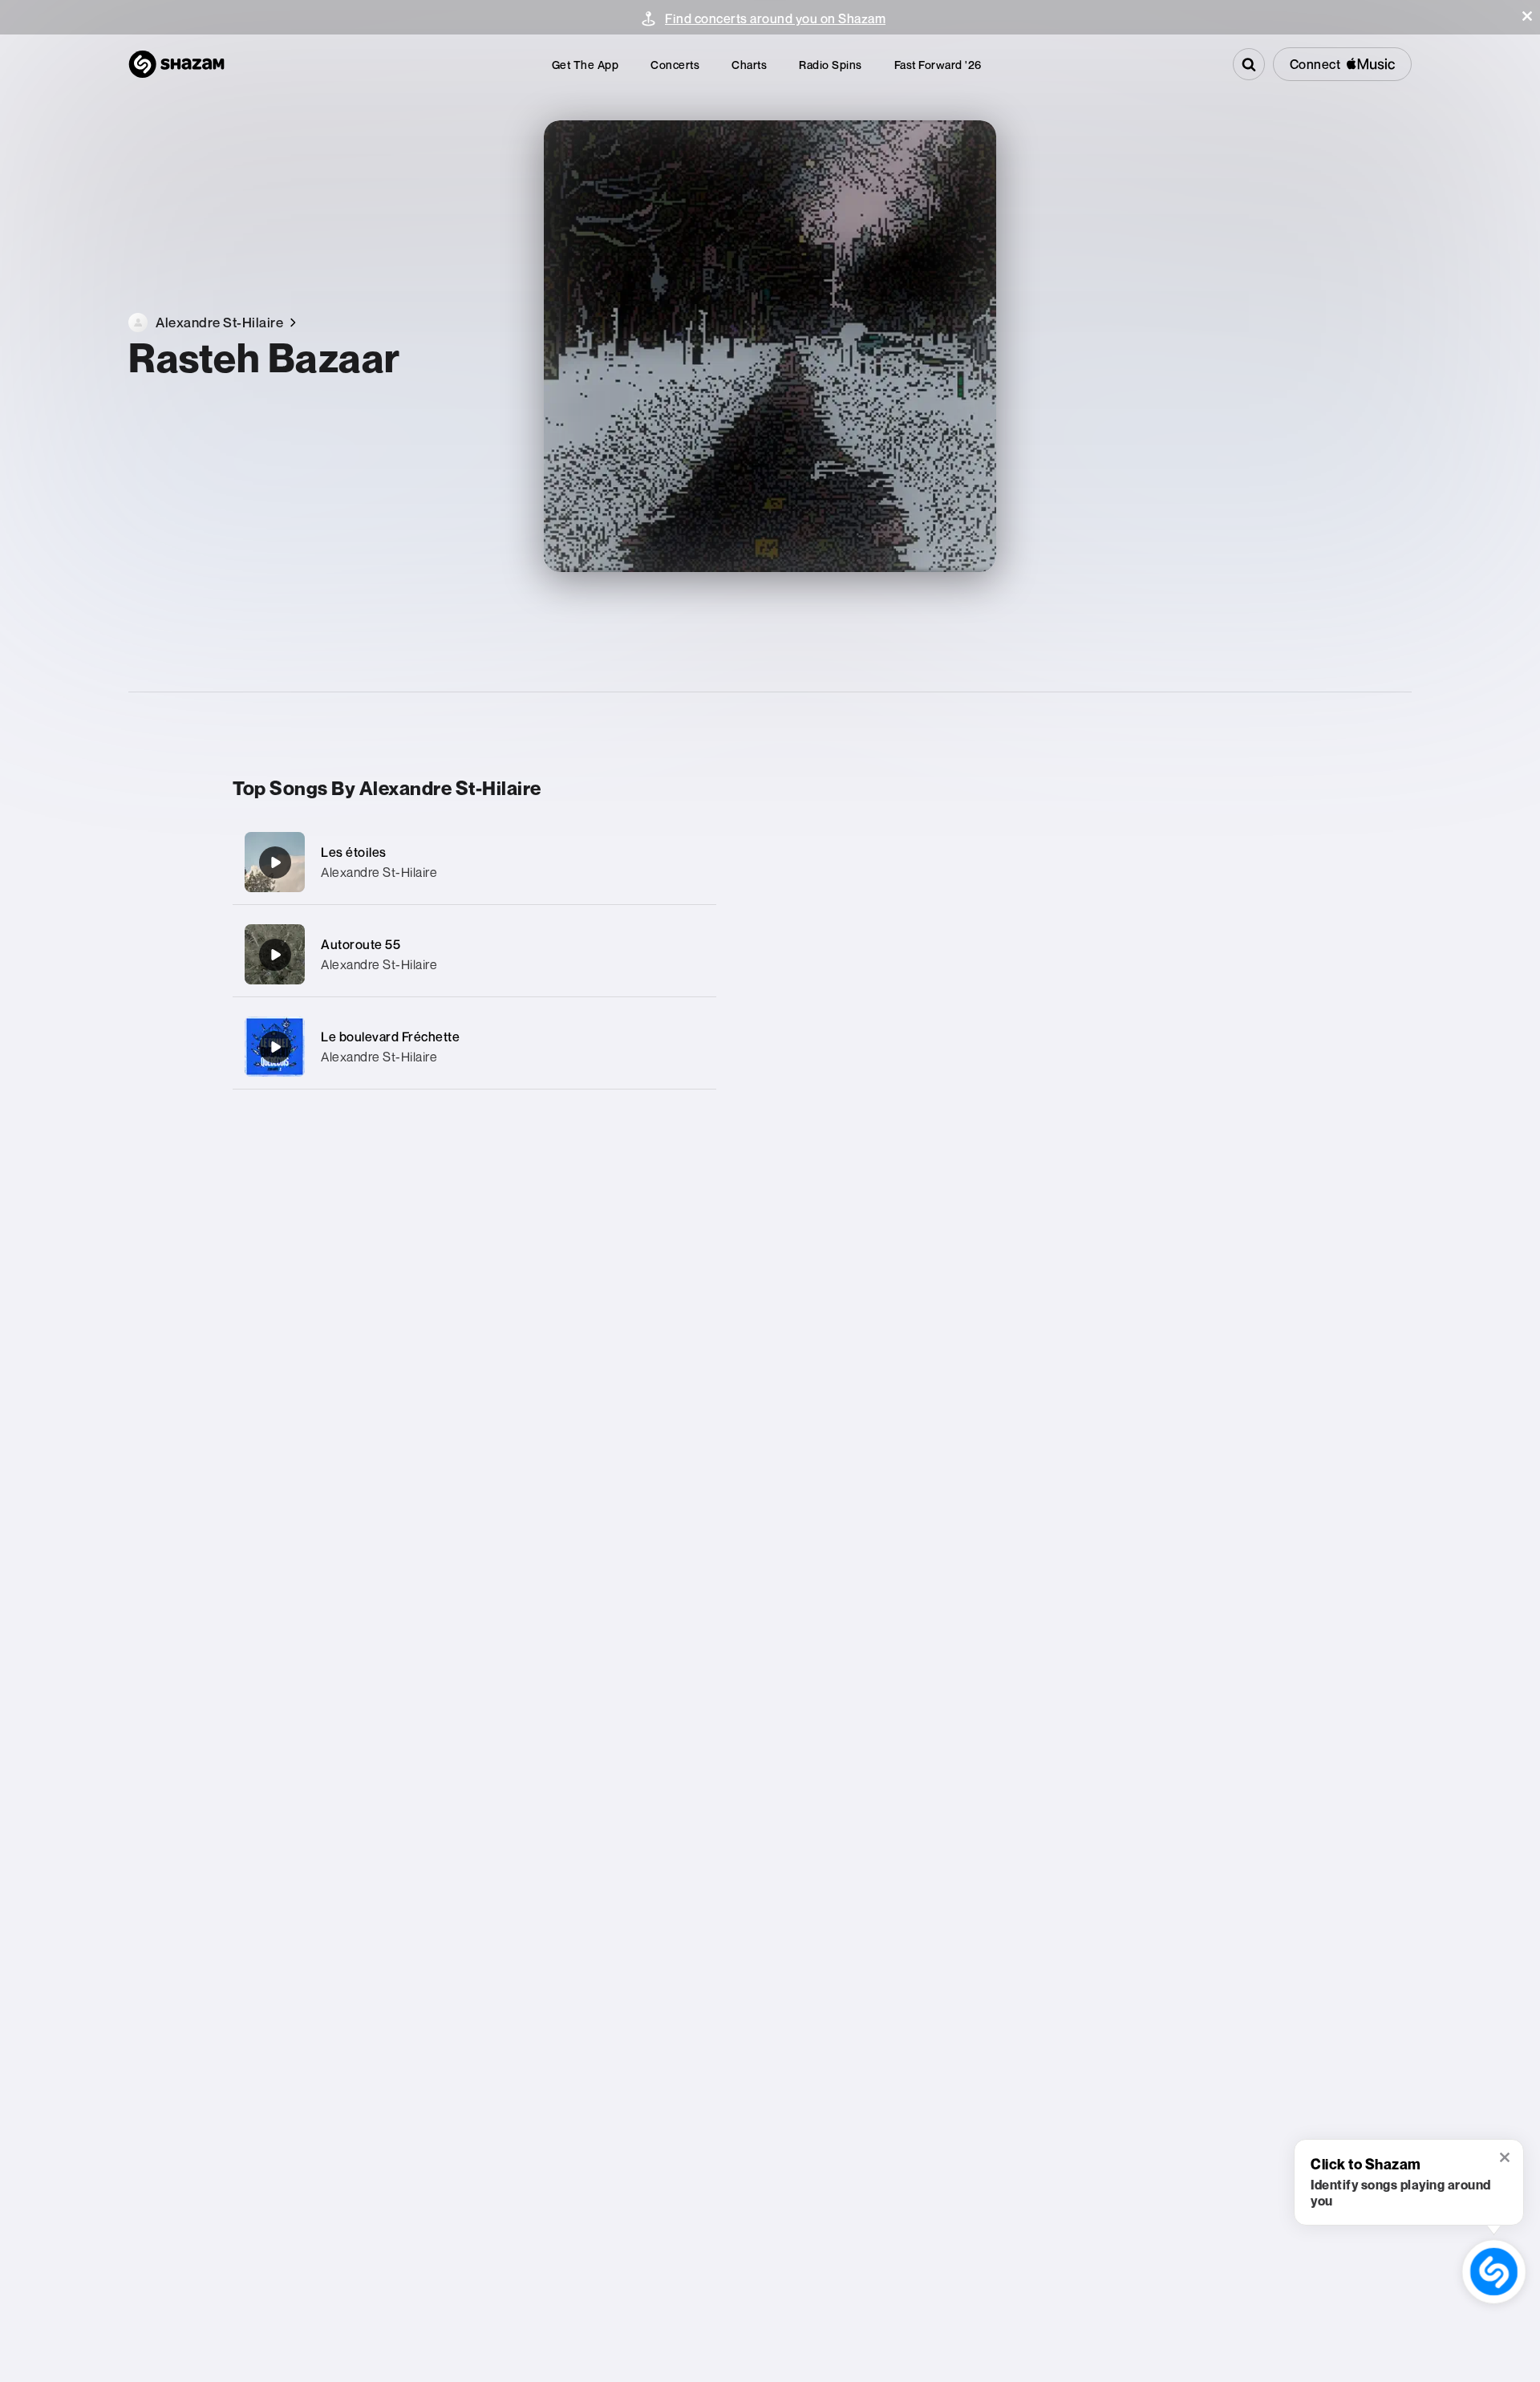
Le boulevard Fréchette (390, 1037)
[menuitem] (586, 65)
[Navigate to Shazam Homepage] (176, 64)
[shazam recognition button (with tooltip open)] (1494, 2272)
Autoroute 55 (361, 944)
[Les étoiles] (474, 862)
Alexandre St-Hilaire (379, 872)
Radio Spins (831, 65)
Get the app (586, 65)
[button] (1527, 16)
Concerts (675, 65)
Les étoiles (354, 852)
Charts (749, 65)
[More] (688, 862)
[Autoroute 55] (474, 954)
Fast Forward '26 (938, 65)
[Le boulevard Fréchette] (474, 1047)
